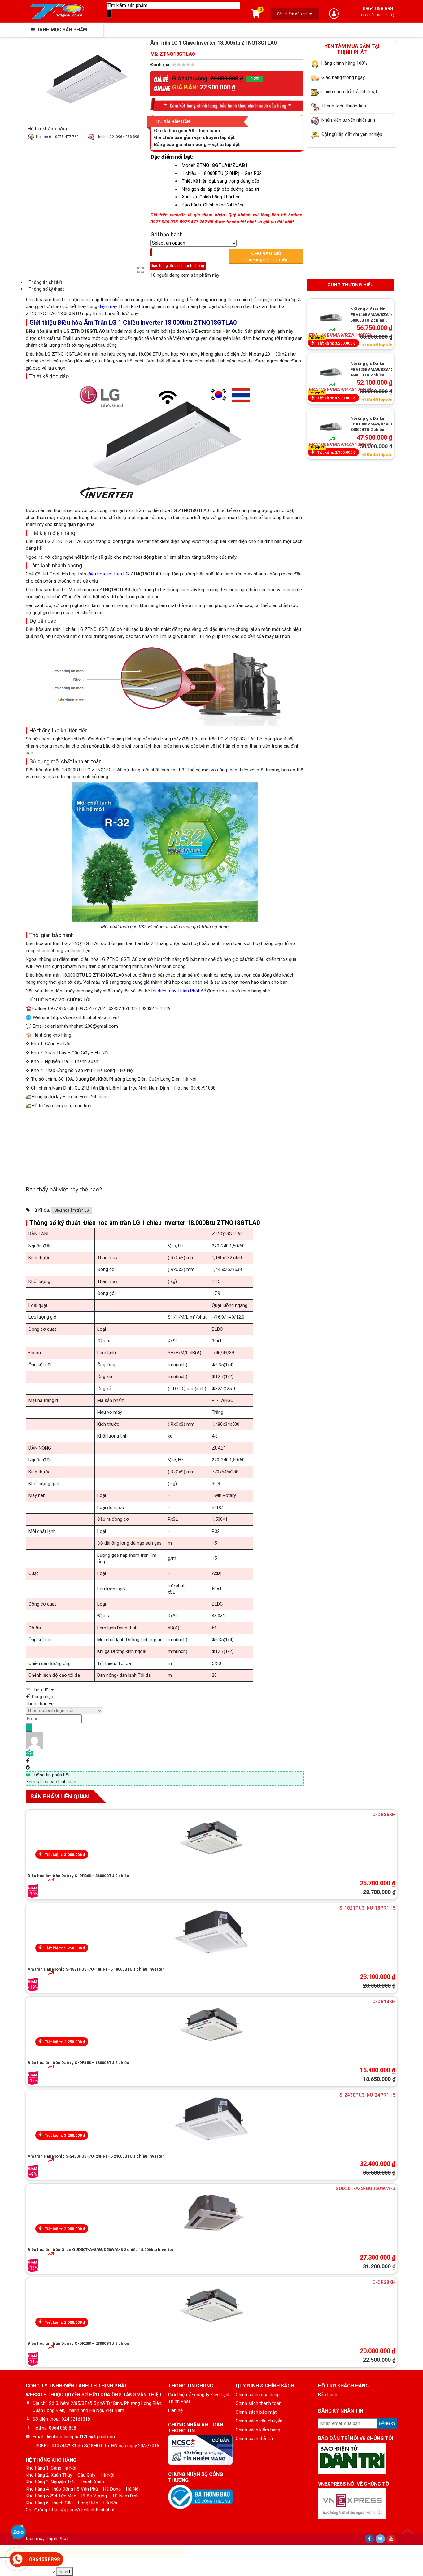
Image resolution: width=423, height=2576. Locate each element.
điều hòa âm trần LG (108, 574)
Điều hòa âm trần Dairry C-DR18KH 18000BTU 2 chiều (78, 2063)
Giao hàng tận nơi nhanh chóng (178, 262)
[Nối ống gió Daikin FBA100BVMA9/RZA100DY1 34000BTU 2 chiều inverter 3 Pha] (331, 427)
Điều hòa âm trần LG (72, 1210)
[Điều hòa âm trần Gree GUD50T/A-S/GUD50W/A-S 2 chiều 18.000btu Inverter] (211, 2213)
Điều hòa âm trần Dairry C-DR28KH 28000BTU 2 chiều (78, 2343)
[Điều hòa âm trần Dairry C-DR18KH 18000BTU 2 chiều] (211, 2026)
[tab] (165, 282)
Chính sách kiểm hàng (258, 2430)
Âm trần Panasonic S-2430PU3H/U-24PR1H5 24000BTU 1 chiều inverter (96, 2156)
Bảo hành (328, 2395)
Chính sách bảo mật (256, 2412)
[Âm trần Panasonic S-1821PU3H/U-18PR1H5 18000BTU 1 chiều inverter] (211, 1932)
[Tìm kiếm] (109, 14)
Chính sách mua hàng (258, 2395)
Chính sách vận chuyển (259, 2421)
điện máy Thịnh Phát (119, 306)
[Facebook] (369, 2539)
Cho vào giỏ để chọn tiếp (266, 256)
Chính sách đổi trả (254, 2439)
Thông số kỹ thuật (46, 289)
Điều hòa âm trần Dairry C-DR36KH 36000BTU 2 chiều (78, 1876)
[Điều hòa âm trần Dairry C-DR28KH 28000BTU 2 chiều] (211, 2307)
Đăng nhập (42, 1697)
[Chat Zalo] (18, 2533)
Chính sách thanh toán (259, 2403)
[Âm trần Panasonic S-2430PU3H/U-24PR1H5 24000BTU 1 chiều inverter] (211, 2119)
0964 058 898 (378, 9)
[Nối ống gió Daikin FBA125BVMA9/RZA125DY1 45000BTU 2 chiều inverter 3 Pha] (331, 372)
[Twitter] (380, 2539)
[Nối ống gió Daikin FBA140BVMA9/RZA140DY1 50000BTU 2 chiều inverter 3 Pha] (331, 317)
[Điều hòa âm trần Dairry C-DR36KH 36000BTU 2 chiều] (211, 1839)
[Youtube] (391, 2539)
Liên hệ (175, 2410)
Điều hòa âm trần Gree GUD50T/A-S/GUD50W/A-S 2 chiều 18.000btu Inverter (101, 2250)
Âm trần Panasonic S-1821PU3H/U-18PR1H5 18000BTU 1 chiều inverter (96, 1969)
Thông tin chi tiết (45, 282)
